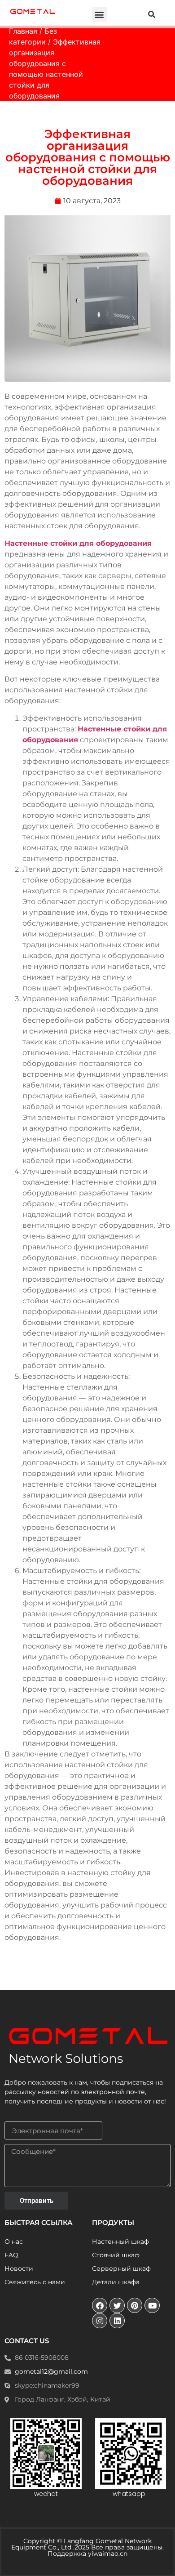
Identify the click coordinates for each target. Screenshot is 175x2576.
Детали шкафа (116, 2282)
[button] (99, 14)
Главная (23, 31)
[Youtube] (152, 2305)
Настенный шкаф (120, 2242)
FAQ (11, 2255)
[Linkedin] (117, 2321)
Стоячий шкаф (116, 2255)
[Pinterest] (135, 2305)
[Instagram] (100, 2321)
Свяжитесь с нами (35, 2282)
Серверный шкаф (121, 2268)
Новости (19, 2268)
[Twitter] (117, 2305)
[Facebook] (100, 2305)
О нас (14, 2242)
